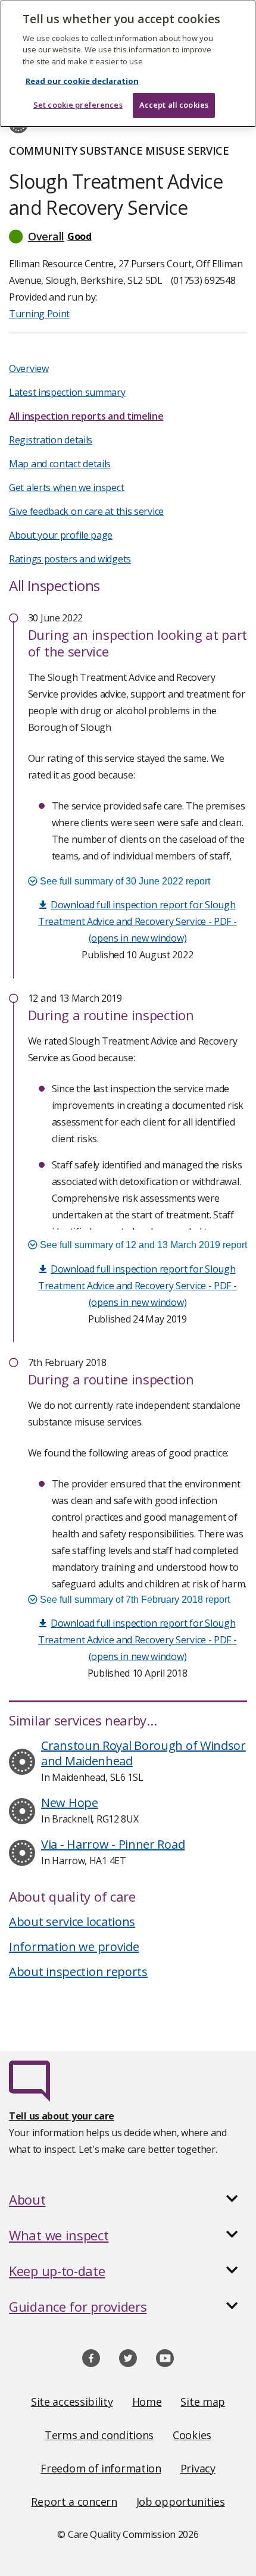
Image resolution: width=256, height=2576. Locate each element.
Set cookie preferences (78, 105)
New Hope (70, 1803)
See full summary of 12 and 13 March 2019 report (142, 1245)
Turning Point (39, 314)
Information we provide (74, 1947)
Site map (203, 2402)
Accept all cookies (174, 105)
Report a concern (74, 2502)
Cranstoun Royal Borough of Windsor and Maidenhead (143, 1753)
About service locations (72, 1922)
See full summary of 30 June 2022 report (124, 881)
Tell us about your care (62, 2116)
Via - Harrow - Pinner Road (113, 1844)
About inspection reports (78, 1972)
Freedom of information (101, 2468)
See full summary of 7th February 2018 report (134, 1600)
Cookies (192, 2435)
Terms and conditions (99, 2435)
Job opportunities (181, 2502)
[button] (128, 236)
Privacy (198, 2468)
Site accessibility (72, 2402)
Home (147, 2402)
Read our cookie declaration (82, 81)
